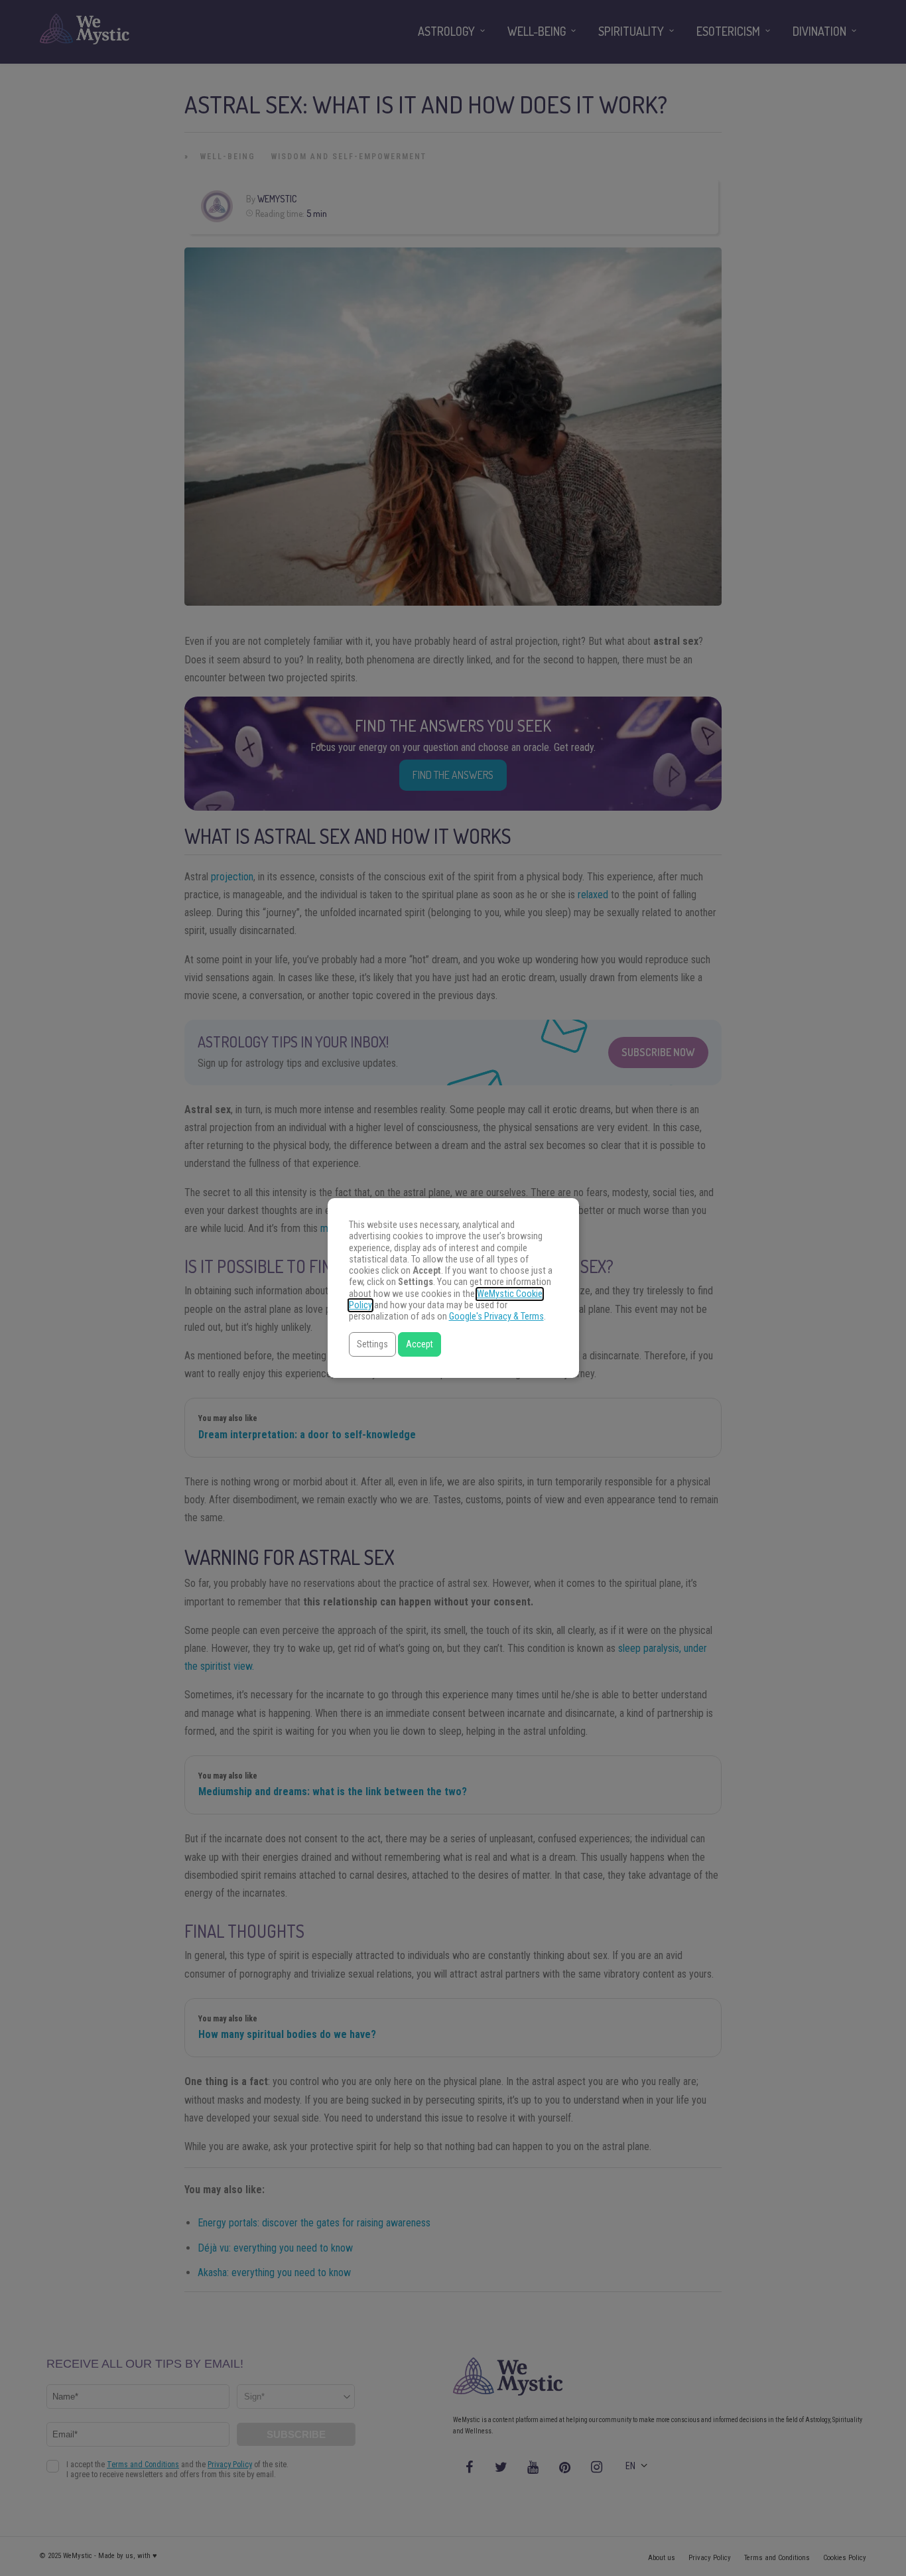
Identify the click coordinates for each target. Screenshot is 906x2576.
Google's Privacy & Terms (496, 1317)
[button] (372, 1344)
